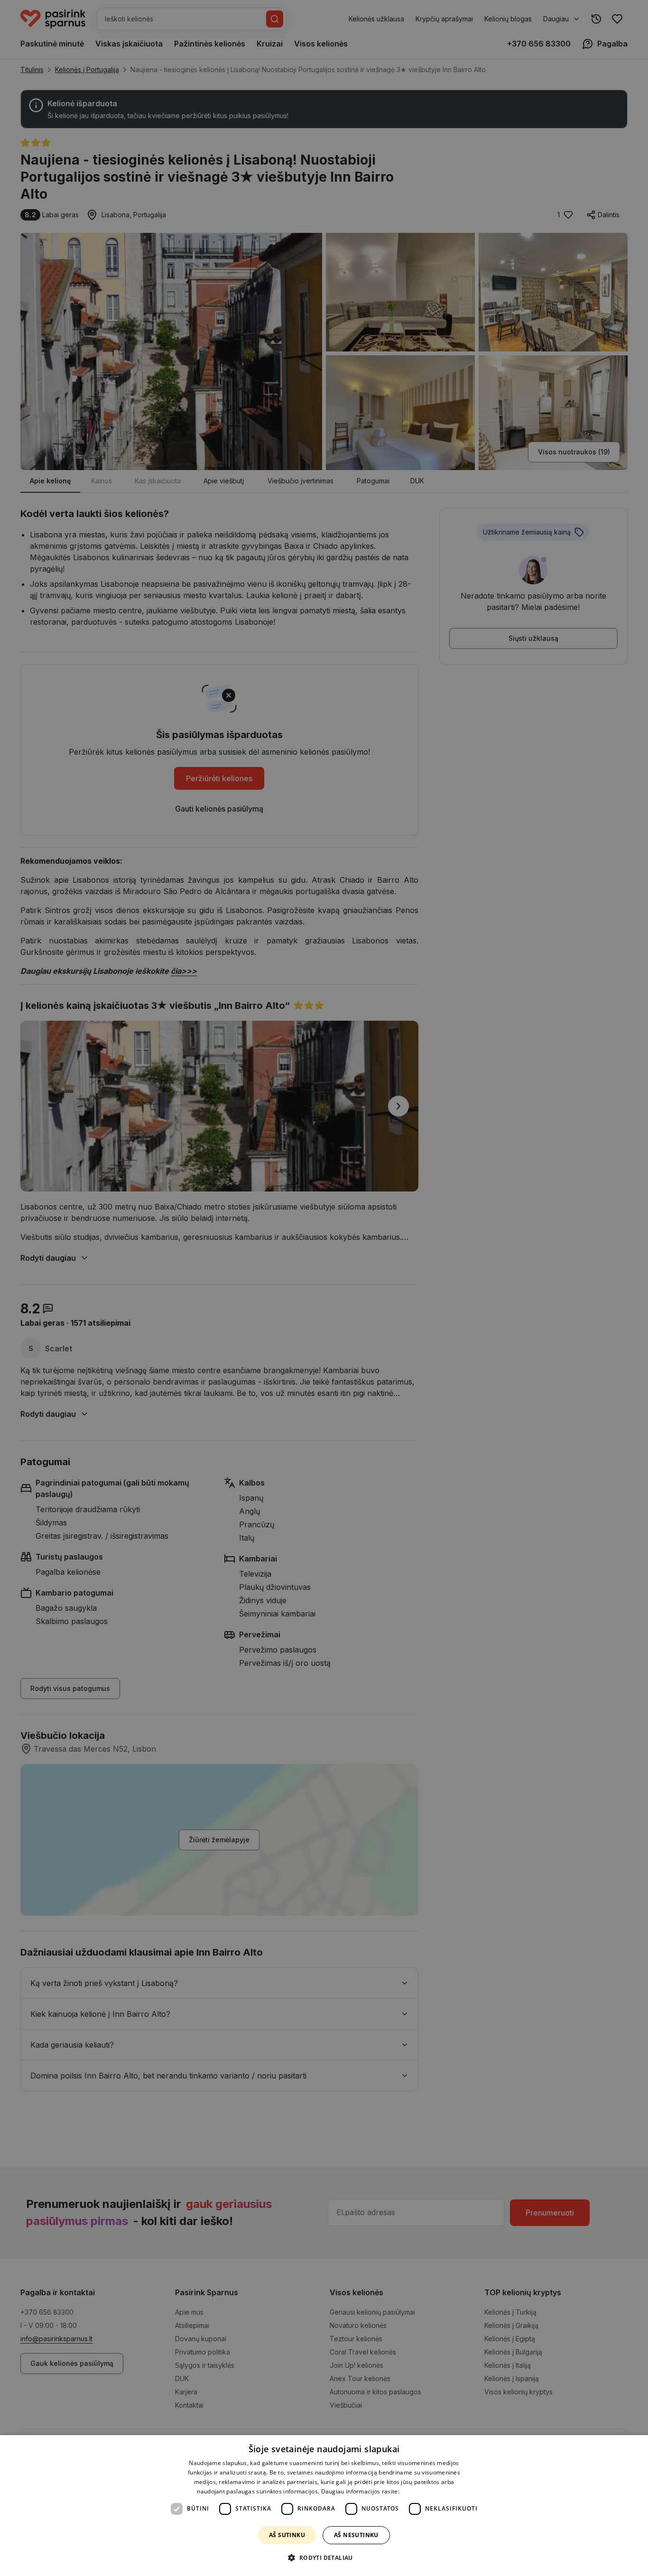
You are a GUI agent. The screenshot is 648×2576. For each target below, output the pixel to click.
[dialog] (324, 2506)
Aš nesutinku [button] (356, 2535)
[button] (324, 2558)
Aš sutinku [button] (287, 2535)
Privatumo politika (426, 2491)
